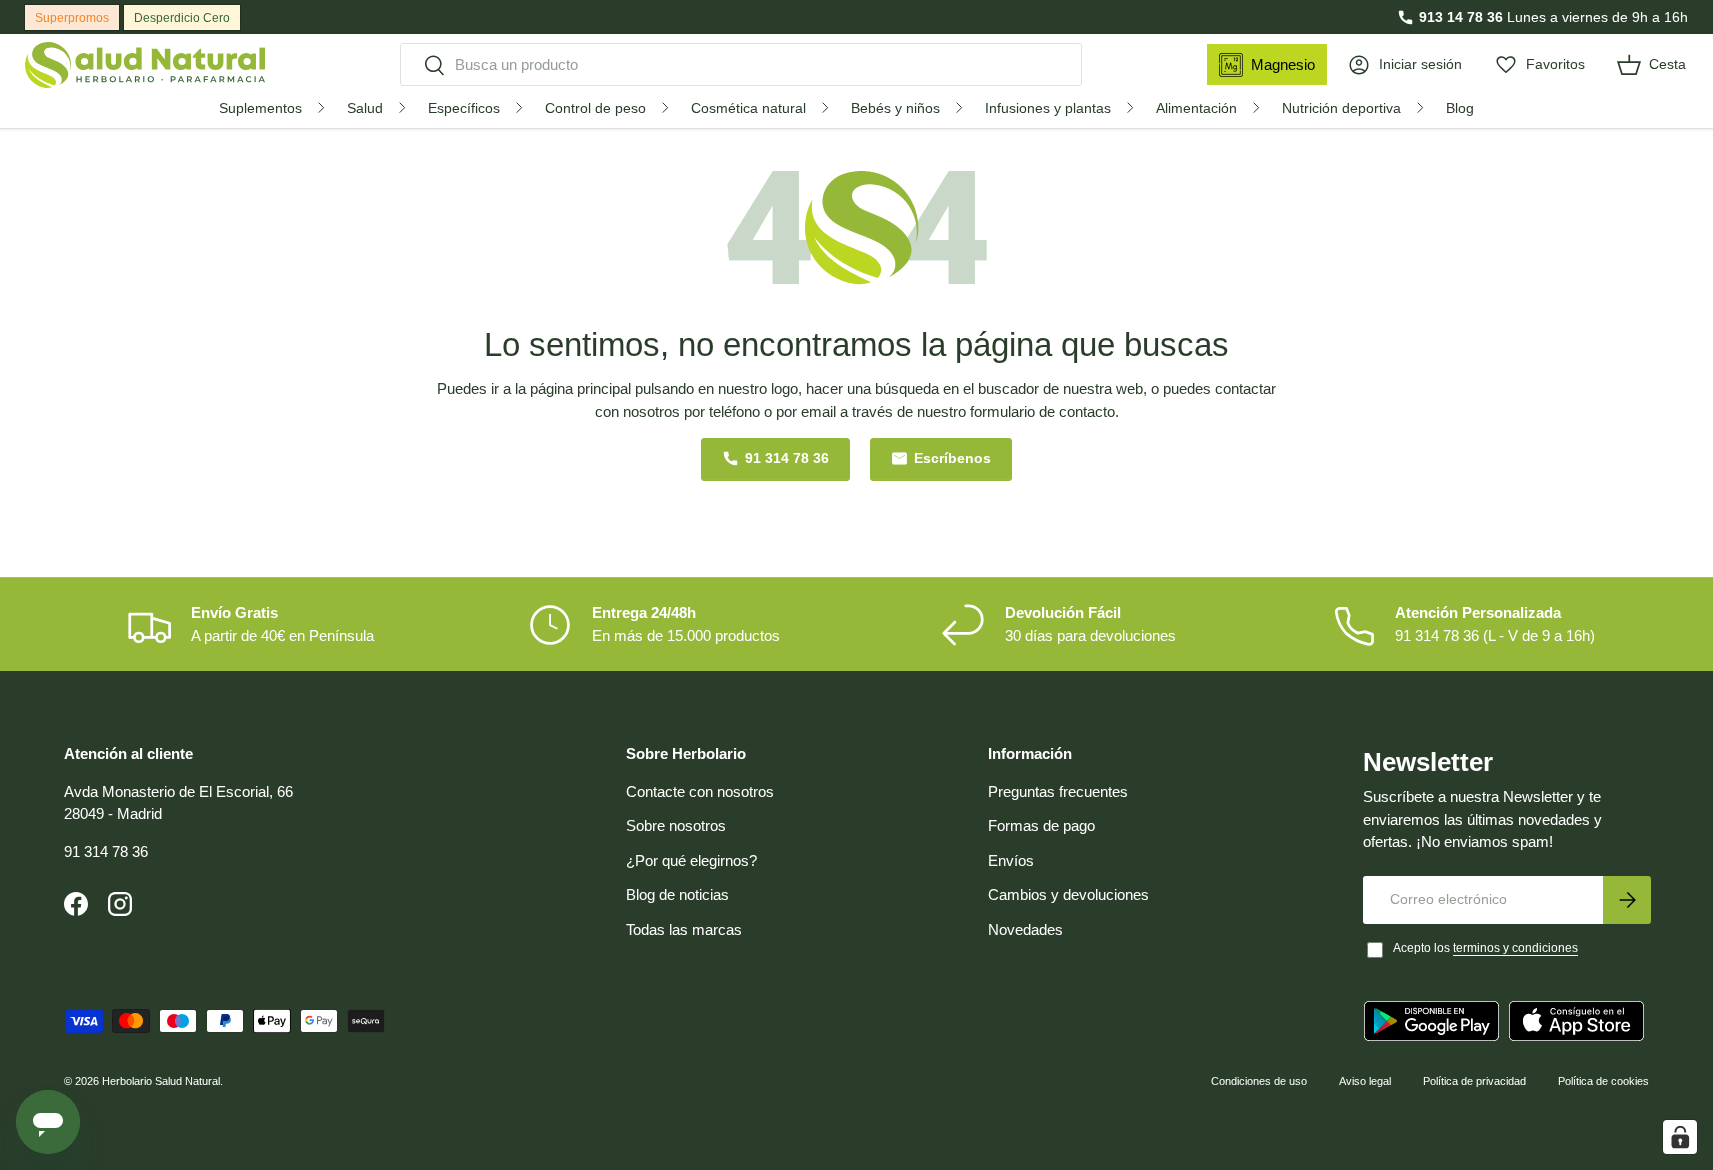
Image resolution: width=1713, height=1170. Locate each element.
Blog (1460, 108)
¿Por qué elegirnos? (691, 860)
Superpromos (72, 18)
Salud (365, 108)
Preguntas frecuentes (1058, 791)
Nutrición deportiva (1341, 108)
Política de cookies (1603, 1081)
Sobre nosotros (676, 825)
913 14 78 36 (1461, 17)
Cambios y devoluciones (1068, 894)
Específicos (464, 108)
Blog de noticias (677, 894)
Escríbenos (952, 458)
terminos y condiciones (1515, 948)
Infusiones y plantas (1048, 108)
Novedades (1025, 929)
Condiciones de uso (1259, 1081)
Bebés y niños (895, 108)
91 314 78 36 (787, 458)
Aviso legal (1365, 1081)
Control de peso (595, 108)
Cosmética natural (748, 108)
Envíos (1011, 860)
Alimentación (1196, 108)
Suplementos (260, 108)
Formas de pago (1041, 825)
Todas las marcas (684, 929)
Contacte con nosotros (700, 791)
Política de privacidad (1474, 1081)
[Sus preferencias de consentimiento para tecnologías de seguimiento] (1680, 1137)
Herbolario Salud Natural (161, 1081)
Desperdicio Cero (182, 18)
